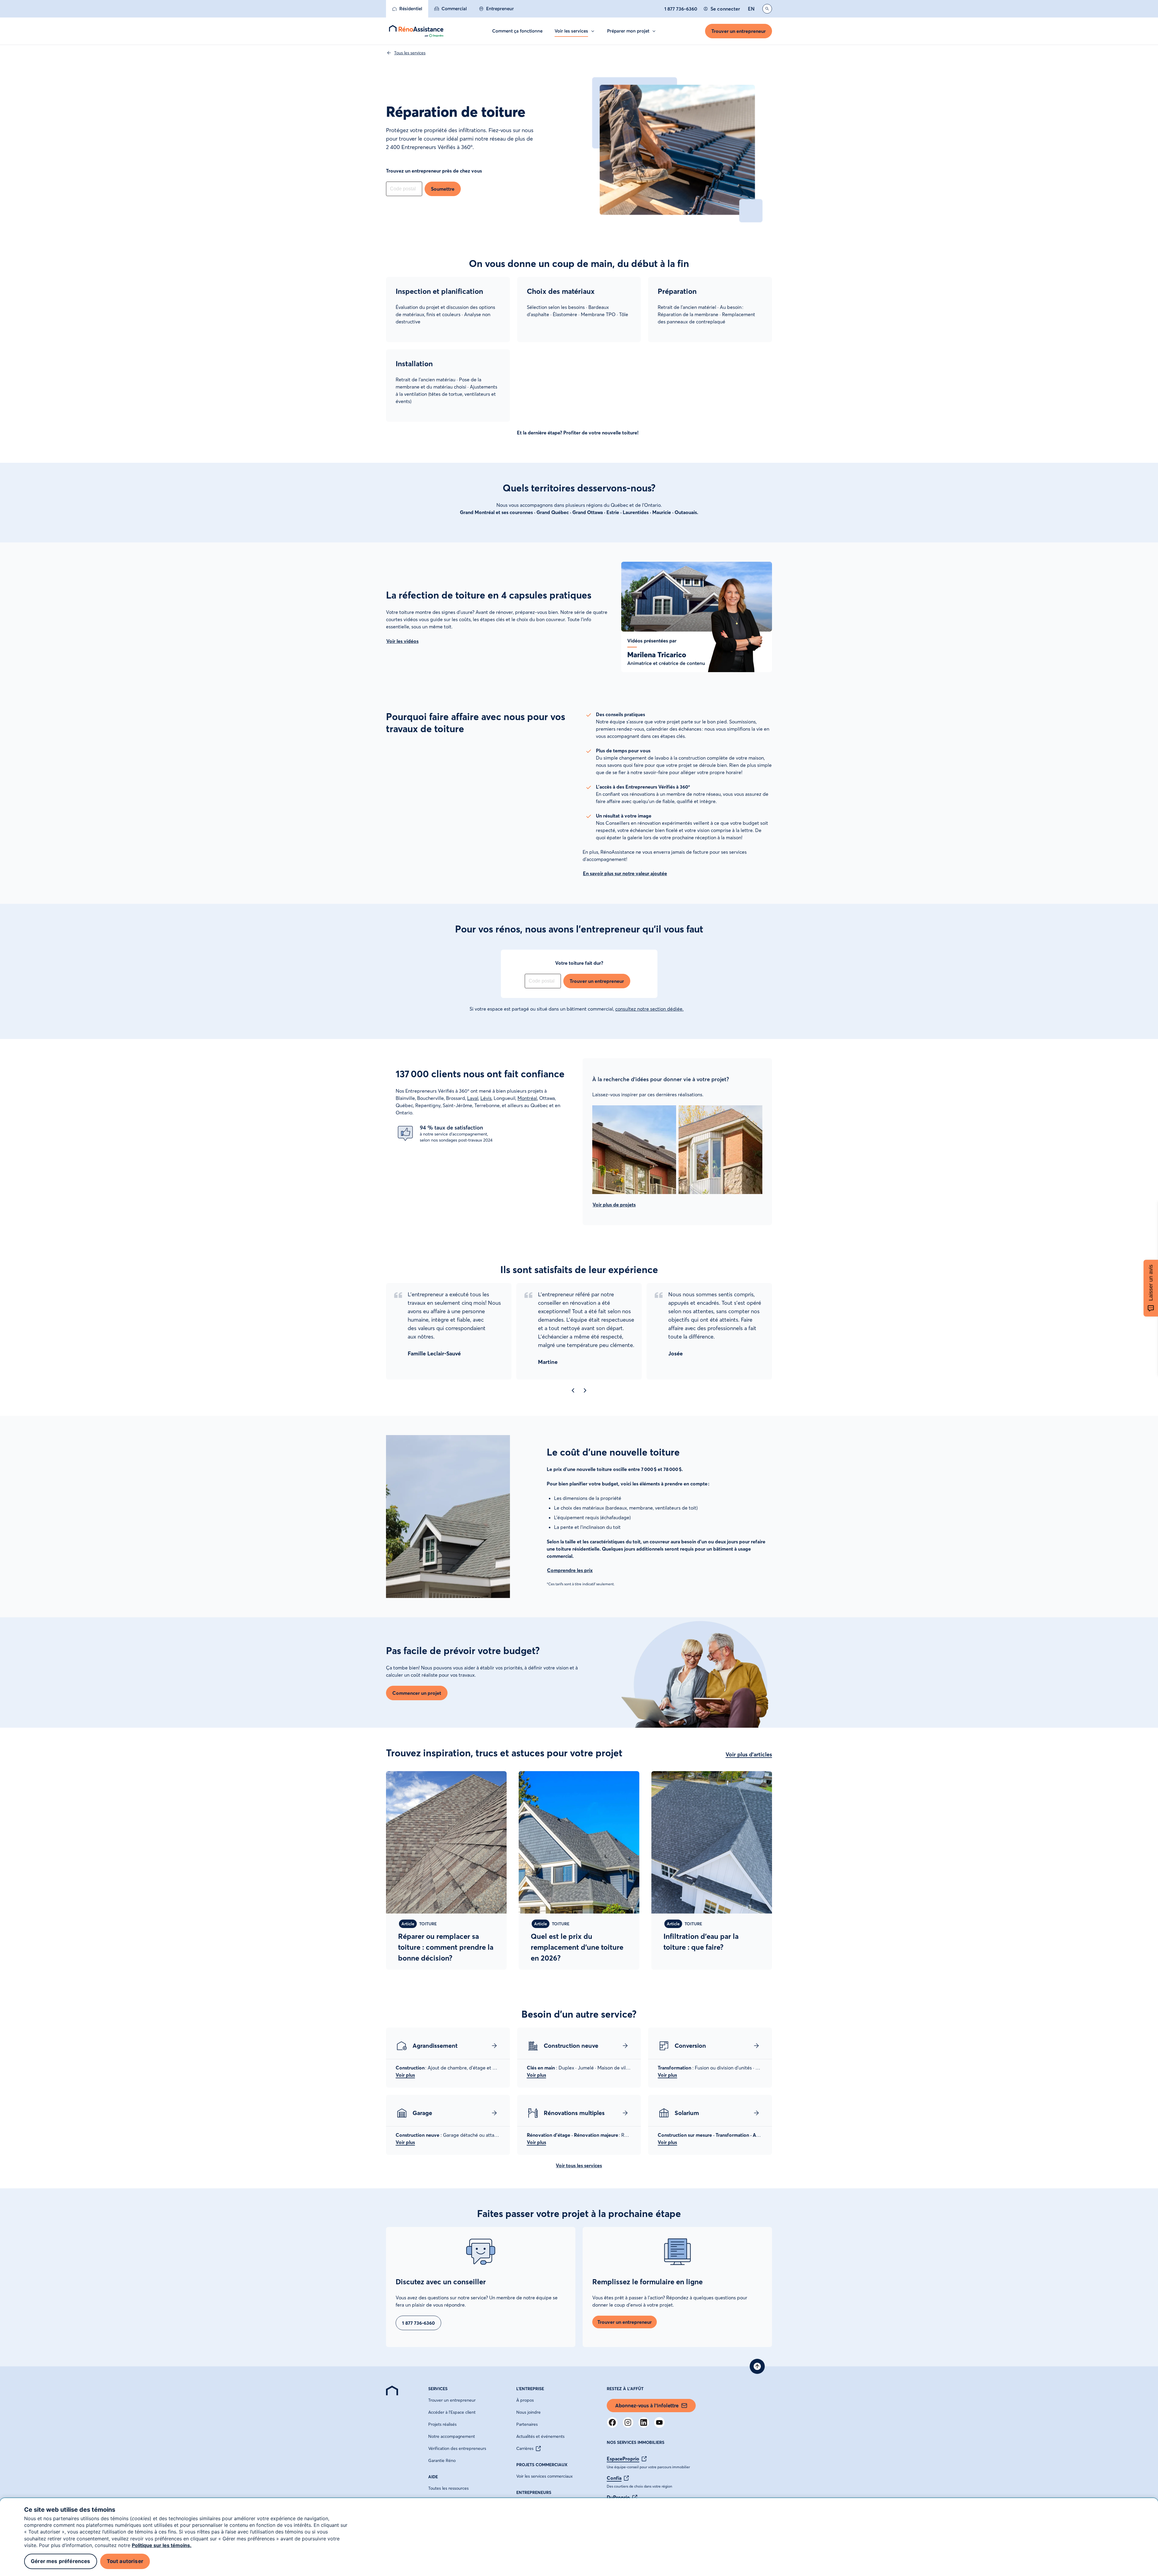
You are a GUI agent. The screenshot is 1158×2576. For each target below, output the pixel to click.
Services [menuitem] (438, 2389)
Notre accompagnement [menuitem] (452, 2436)
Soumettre (443, 189)
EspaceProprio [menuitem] (623, 2459)
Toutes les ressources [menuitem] (448, 2488)
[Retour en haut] (757, 2366)
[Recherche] (767, 9)
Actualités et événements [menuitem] (540, 2436)
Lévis (486, 1098)
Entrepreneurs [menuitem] (534, 2492)
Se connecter (725, 9)
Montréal (527, 1098)
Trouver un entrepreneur (739, 31)
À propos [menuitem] (525, 2400)
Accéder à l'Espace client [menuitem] (452, 2412)
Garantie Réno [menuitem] (442, 2460)
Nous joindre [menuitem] (528, 2412)
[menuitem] (407, 9)
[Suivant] (585, 1390)
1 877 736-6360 (681, 9)
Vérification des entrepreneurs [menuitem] (457, 2448)
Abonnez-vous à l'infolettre (647, 2405)
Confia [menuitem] (614, 2478)
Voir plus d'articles (749, 1754)
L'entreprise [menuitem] (530, 2389)
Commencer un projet (417, 1693)
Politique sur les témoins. (162, 2545)
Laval (473, 1098)
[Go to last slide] (573, 1390)
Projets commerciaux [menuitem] (542, 2465)
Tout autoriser (125, 2561)
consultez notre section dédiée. (649, 1009)
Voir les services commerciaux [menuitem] (544, 2476)
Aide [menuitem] (433, 2477)
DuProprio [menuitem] (618, 2497)
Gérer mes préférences (61, 2561)
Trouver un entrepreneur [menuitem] (452, 2400)
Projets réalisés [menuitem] (442, 2424)
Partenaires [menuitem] (527, 2424)
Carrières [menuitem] (525, 2448)
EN (751, 9)
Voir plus (405, 2075)
